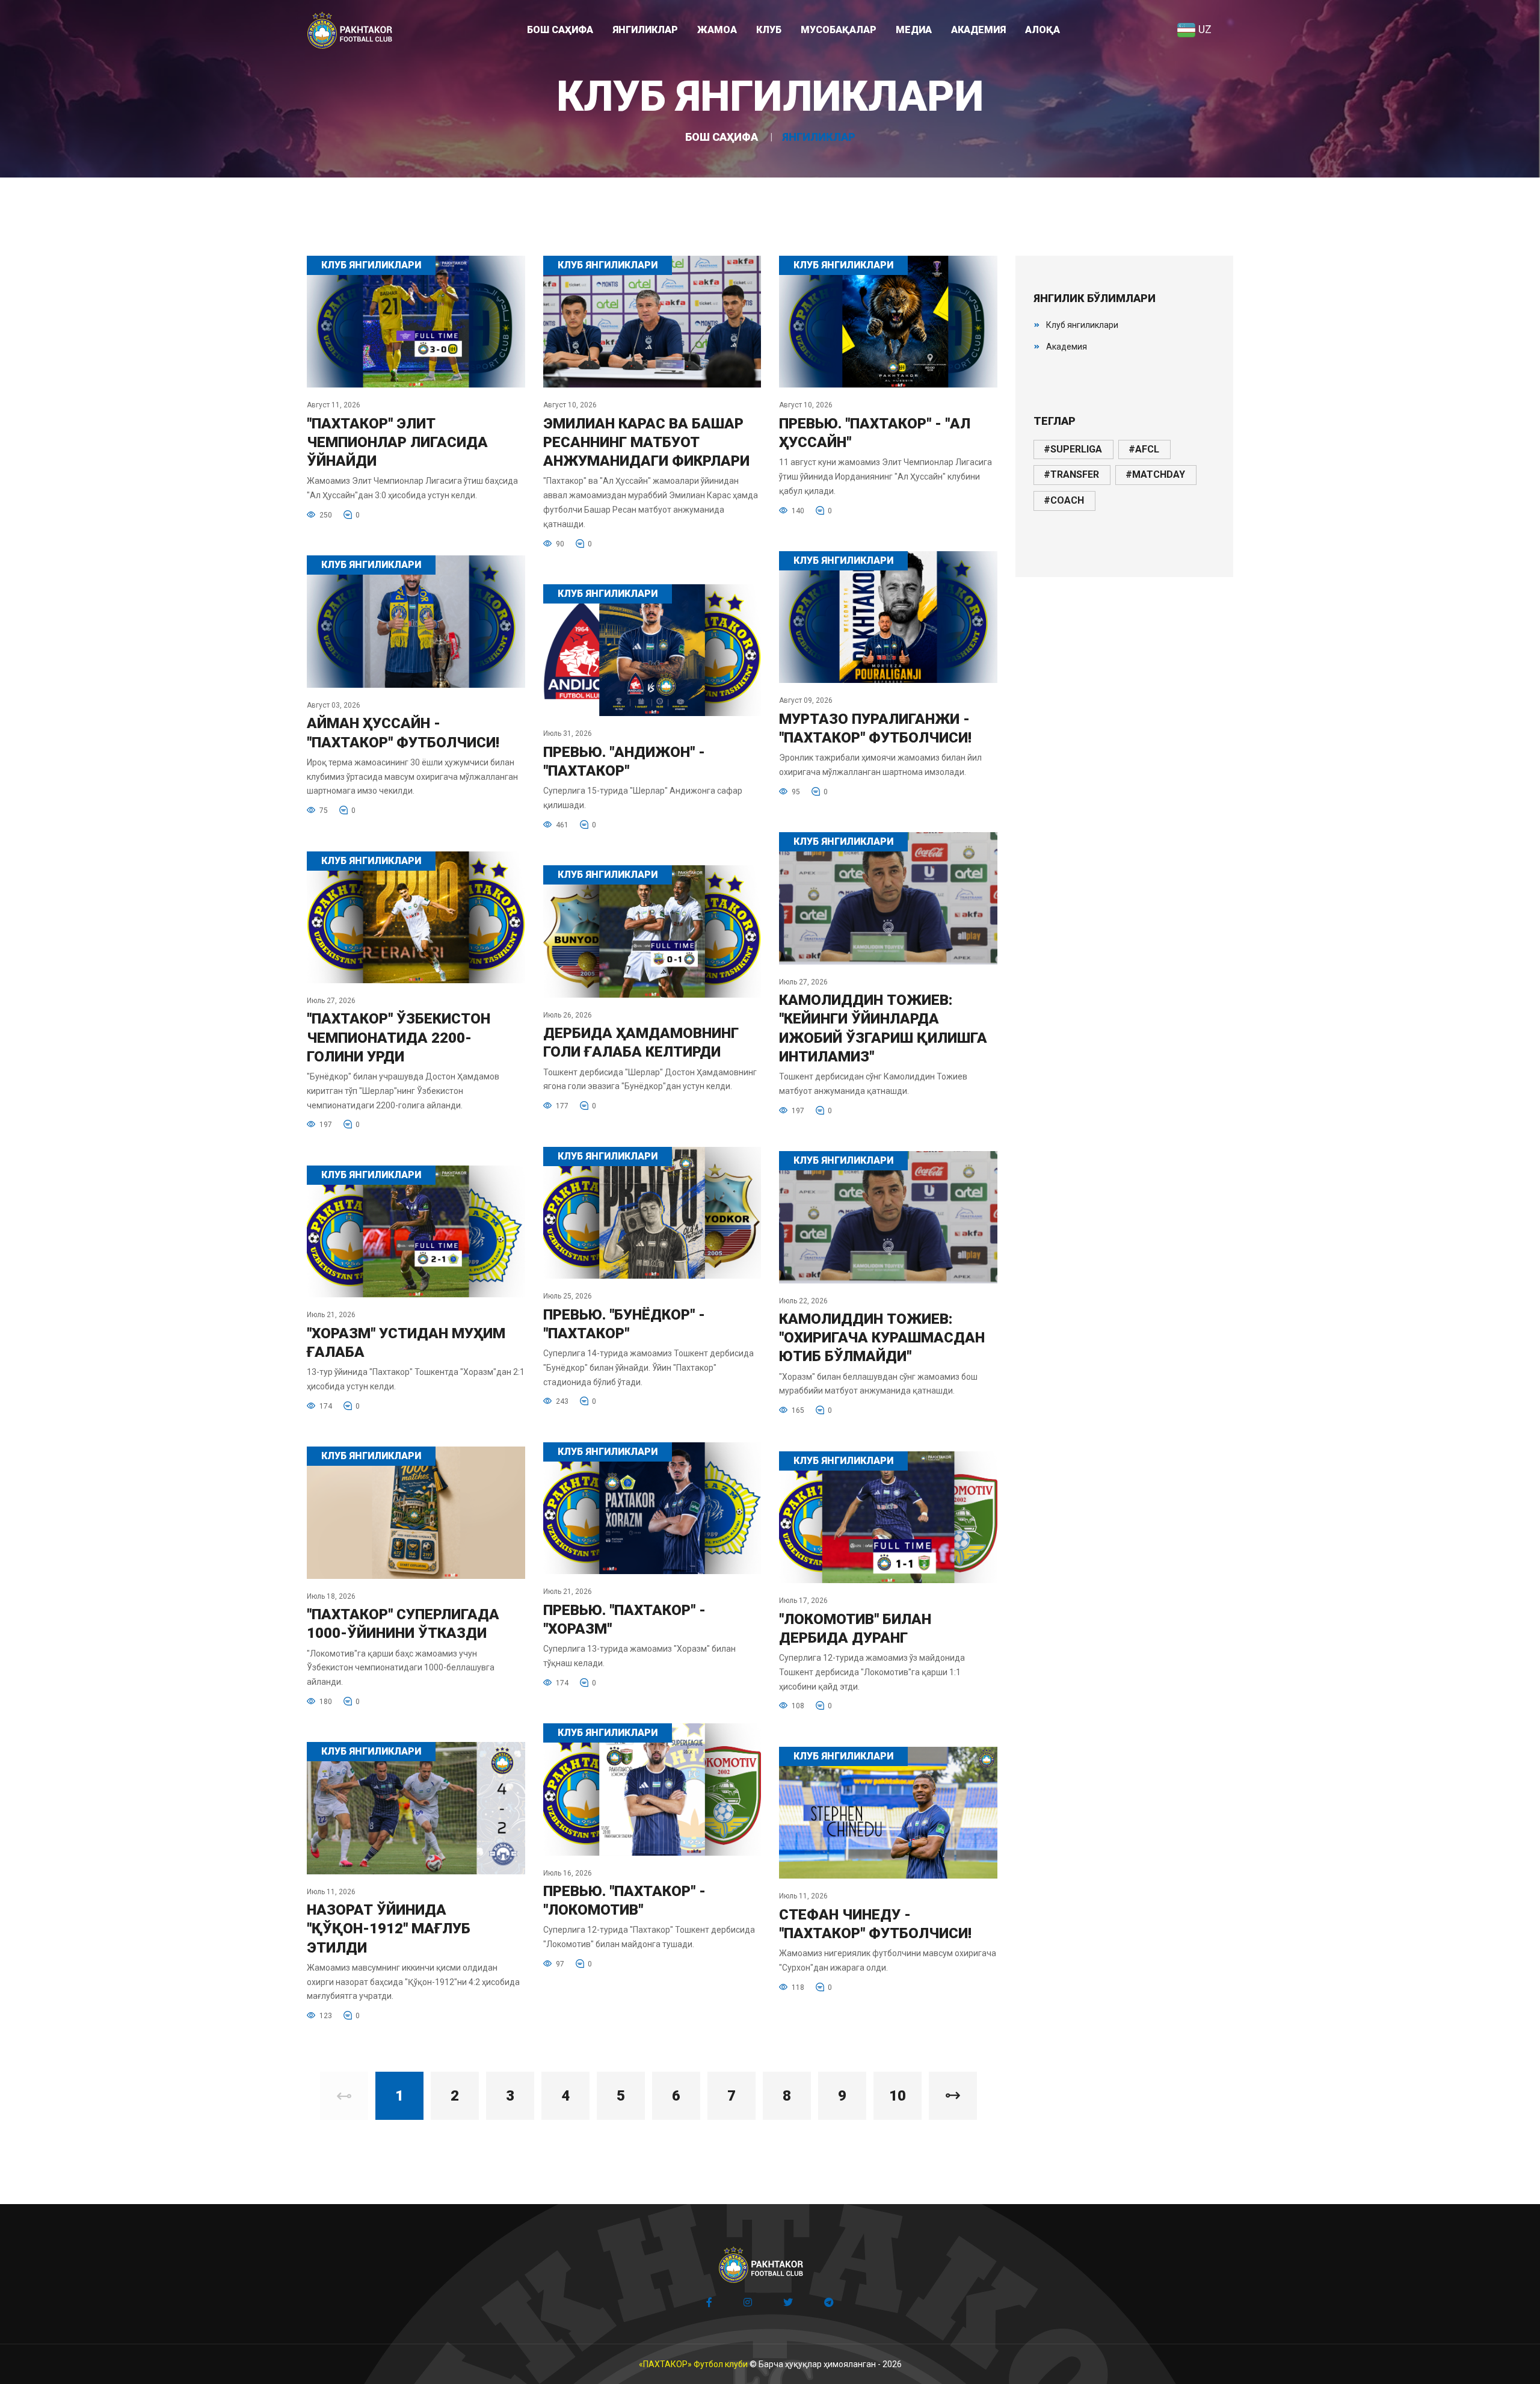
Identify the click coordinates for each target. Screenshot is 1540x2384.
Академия (1067, 347)
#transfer (1071, 474)
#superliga (1073, 449)
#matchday (1155, 474)
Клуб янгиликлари (1082, 325)
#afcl (1144, 449)
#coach (1064, 500)
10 (898, 2096)
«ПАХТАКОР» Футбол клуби (693, 2364)
